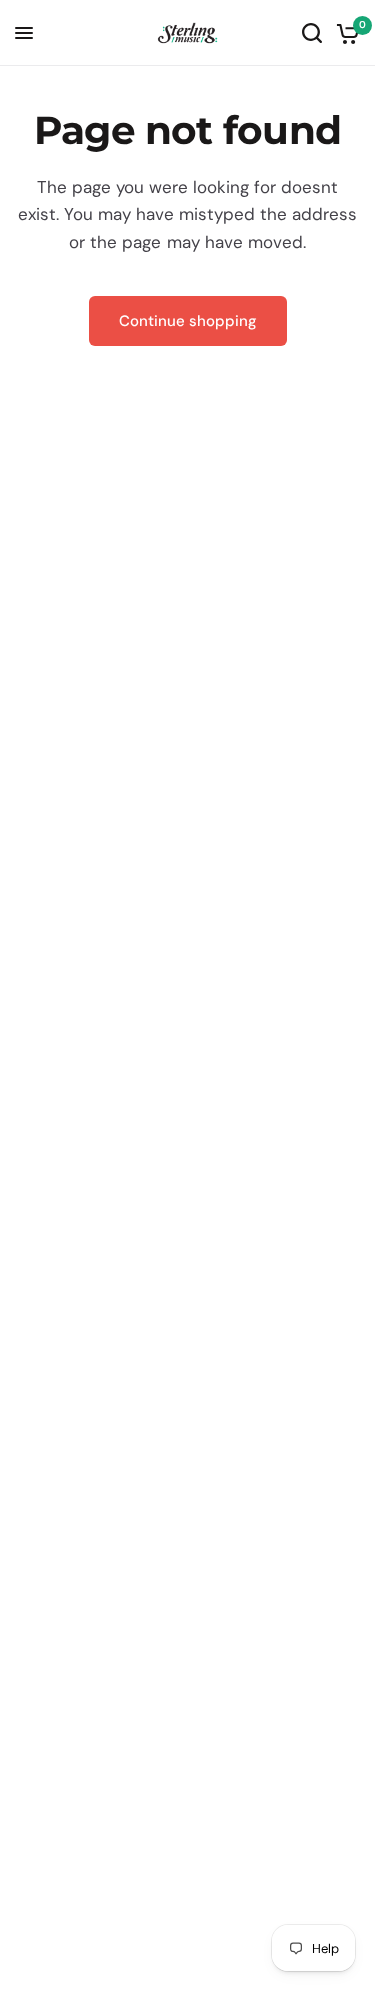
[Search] (312, 33)
